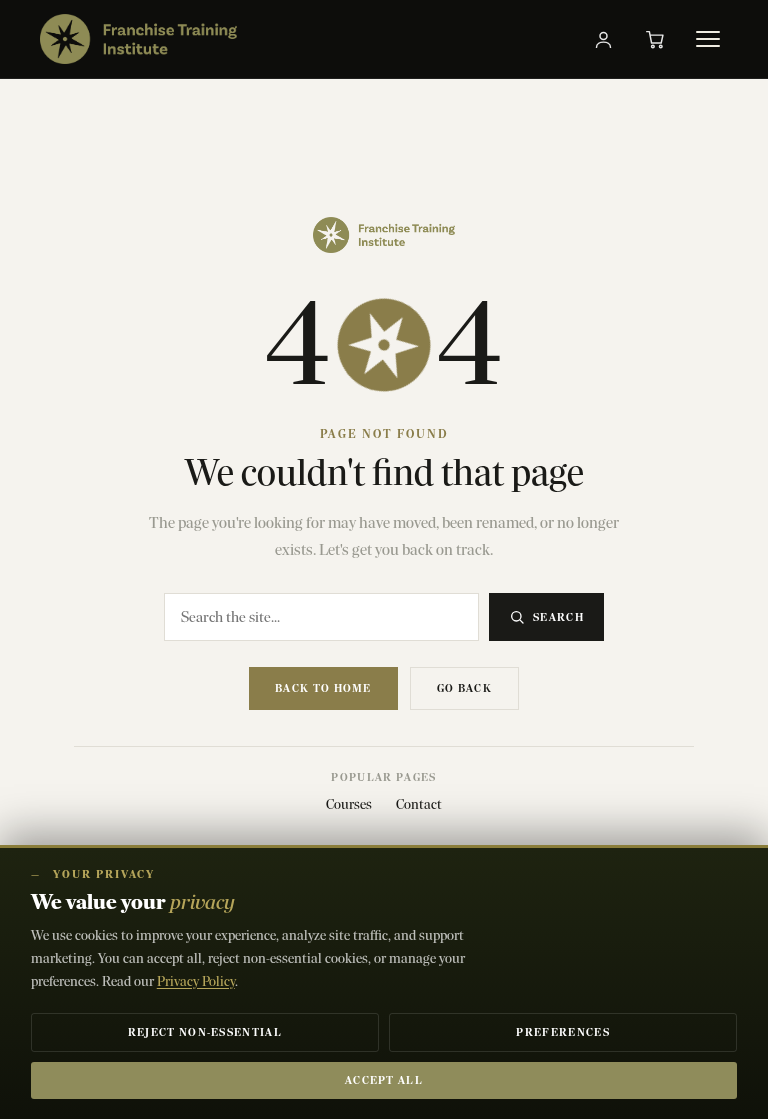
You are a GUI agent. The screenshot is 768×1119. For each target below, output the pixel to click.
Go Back (464, 688)
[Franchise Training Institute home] (138, 39)
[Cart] (655, 39)
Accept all (384, 1080)
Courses (349, 804)
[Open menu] (708, 39)
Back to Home (323, 688)
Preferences (563, 1032)
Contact (419, 804)
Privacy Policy (196, 981)
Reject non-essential (205, 1032)
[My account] (603, 39)
